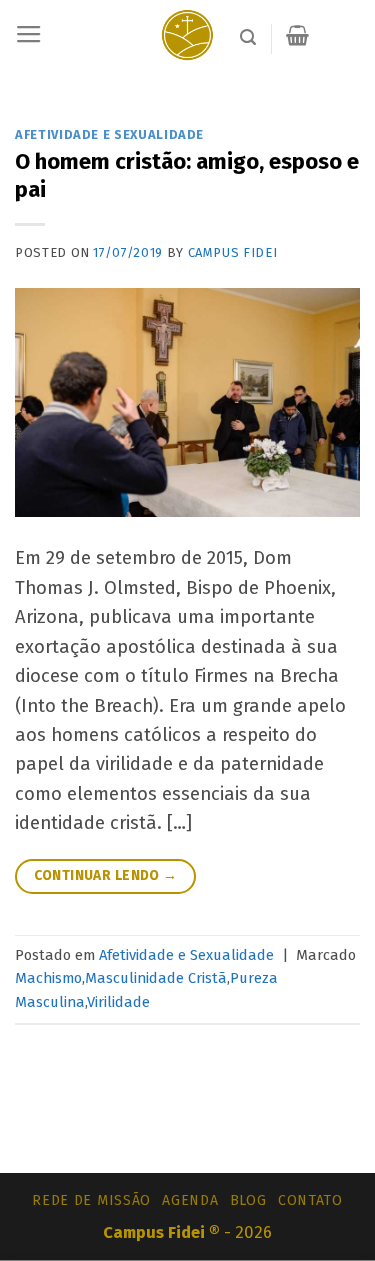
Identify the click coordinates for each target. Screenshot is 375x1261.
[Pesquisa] (248, 37)
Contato (310, 1200)
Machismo (48, 978)
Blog (248, 1200)
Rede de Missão (91, 1200)
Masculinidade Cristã (156, 978)
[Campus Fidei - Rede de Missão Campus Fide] (187, 35)
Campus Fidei (233, 252)
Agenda (190, 1200)
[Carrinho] (297, 35)
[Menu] (29, 35)
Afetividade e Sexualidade (109, 134)
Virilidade (118, 1002)
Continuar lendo (106, 875)
